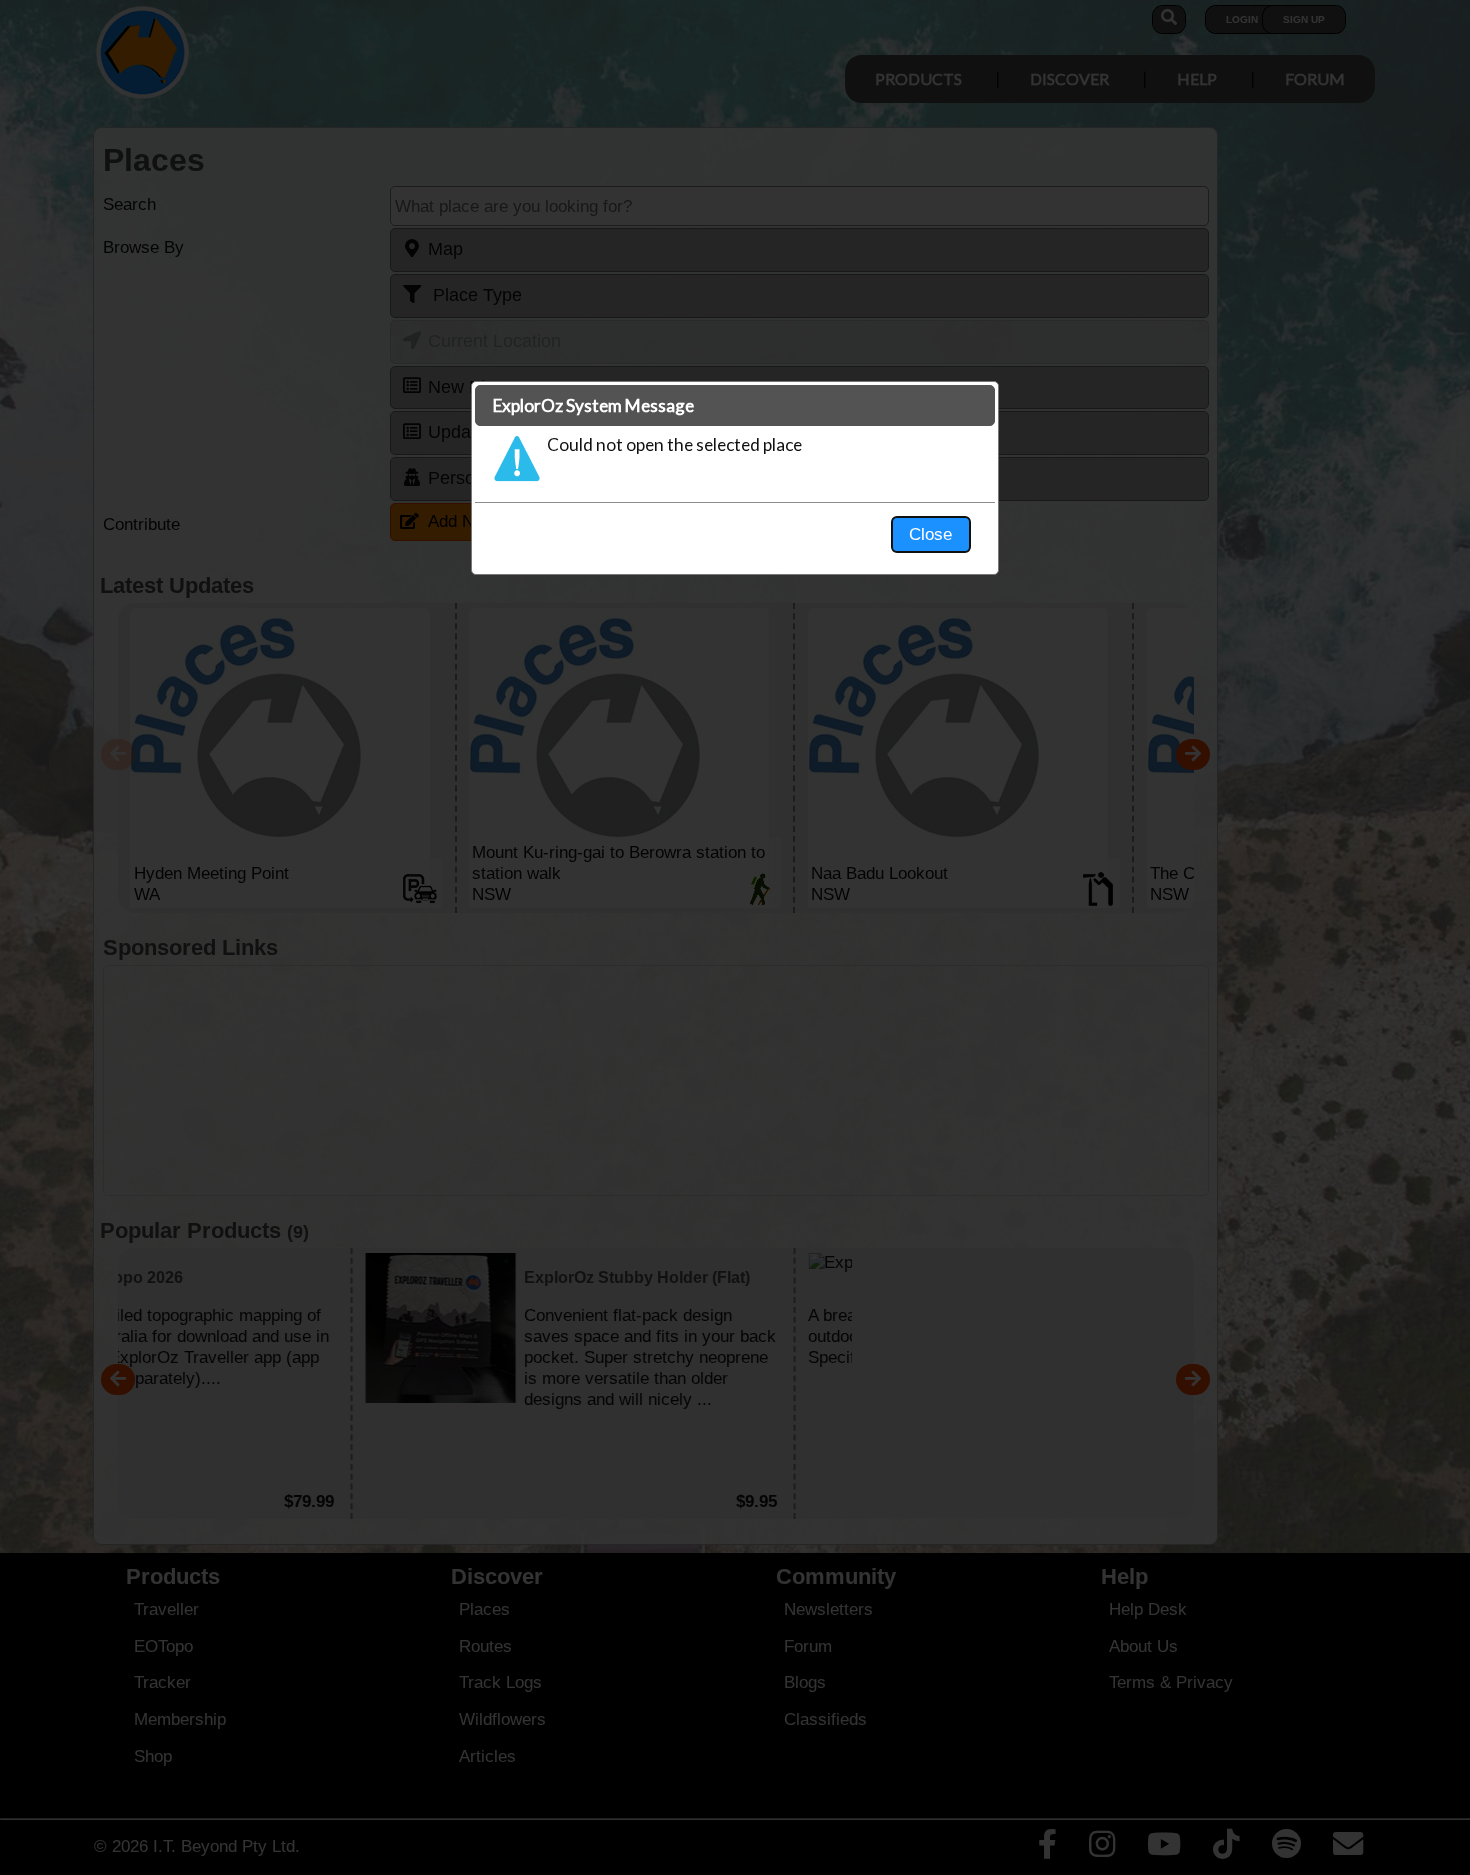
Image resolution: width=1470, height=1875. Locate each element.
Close (930, 534)
